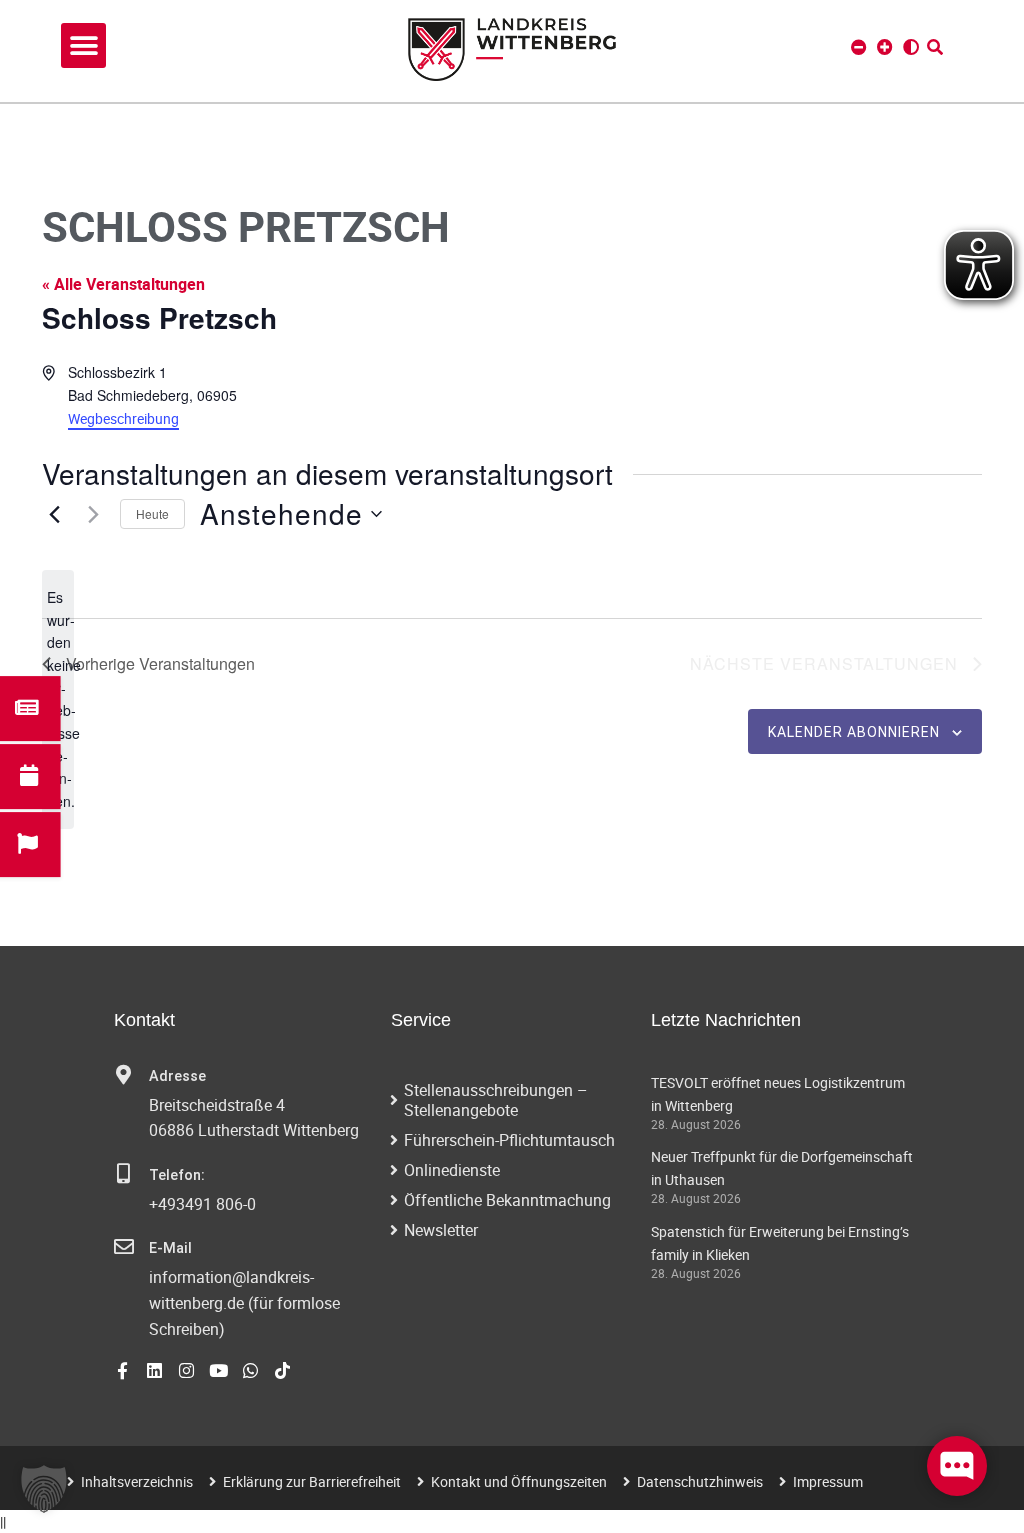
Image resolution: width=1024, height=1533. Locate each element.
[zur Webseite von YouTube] (218, 1370)
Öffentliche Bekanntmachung (507, 1200)
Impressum (828, 1481)
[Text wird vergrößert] (885, 47)
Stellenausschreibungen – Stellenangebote (496, 1100)
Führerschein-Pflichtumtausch (509, 1140)
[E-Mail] (124, 1247)
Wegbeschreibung (123, 418)
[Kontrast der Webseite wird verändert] (911, 47)
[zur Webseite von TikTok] (282, 1370)
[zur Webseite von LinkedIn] (154, 1370)
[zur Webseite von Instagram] (186, 1370)
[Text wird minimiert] (859, 47)
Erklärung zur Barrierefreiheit (312, 1481)
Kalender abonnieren (854, 732)
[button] (83, 45)
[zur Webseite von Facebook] (122, 1370)
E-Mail (170, 1248)
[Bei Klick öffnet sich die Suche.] (935, 47)
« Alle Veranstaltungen (123, 284)
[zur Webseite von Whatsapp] (250, 1370)
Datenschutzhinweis (700, 1481)
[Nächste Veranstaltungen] (93, 514)
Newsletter (441, 1230)
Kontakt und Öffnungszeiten (519, 1481)
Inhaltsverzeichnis (137, 1481)
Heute (152, 513)
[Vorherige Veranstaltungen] (54, 514)
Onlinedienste (452, 1170)
